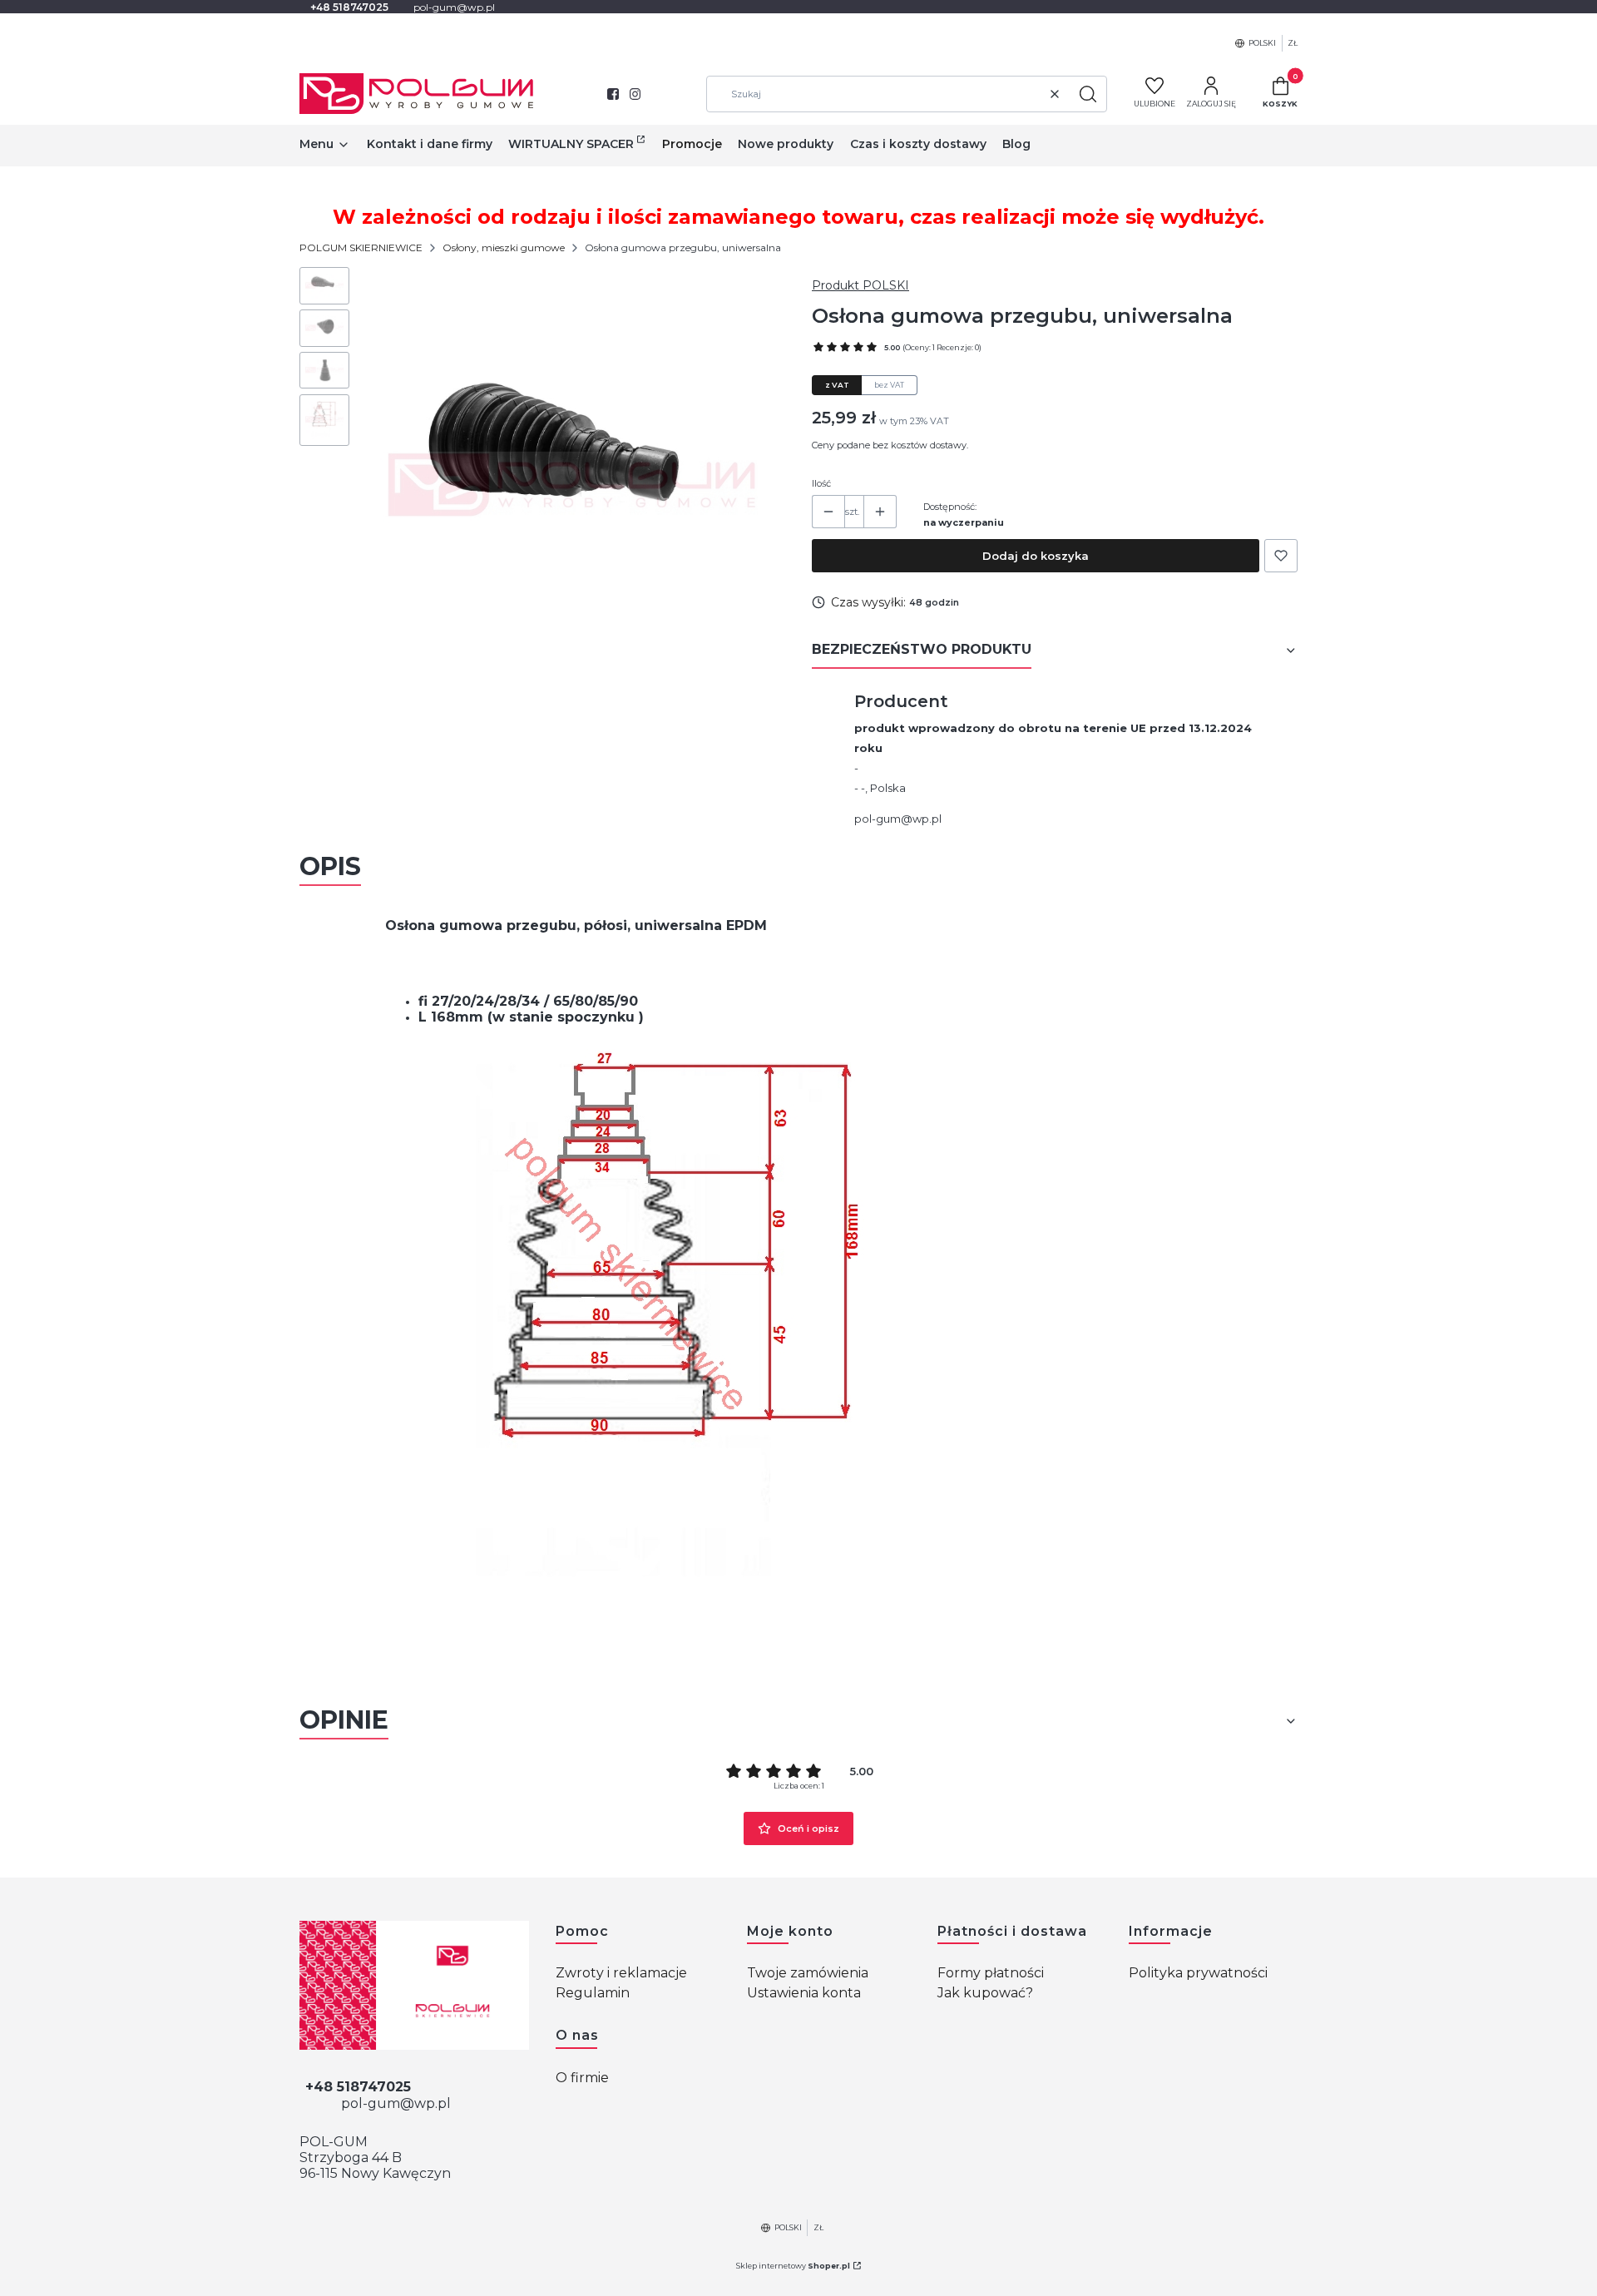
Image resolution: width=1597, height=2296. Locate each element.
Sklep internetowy (793, 2266)
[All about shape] (414, 1985)
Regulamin (593, 1993)
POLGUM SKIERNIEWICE (361, 247)
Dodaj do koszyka (1036, 556)
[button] (1088, 94)
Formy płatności (991, 1973)
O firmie (582, 2078)
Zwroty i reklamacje (621, 1973)
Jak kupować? (985, 1993)
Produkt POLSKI (860, 285)
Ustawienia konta (804, 1993)
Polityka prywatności (1198, 1973)
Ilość (821, 483)
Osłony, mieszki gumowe (504, 247)
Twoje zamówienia (808, 1973)
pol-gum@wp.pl (898, 819)
